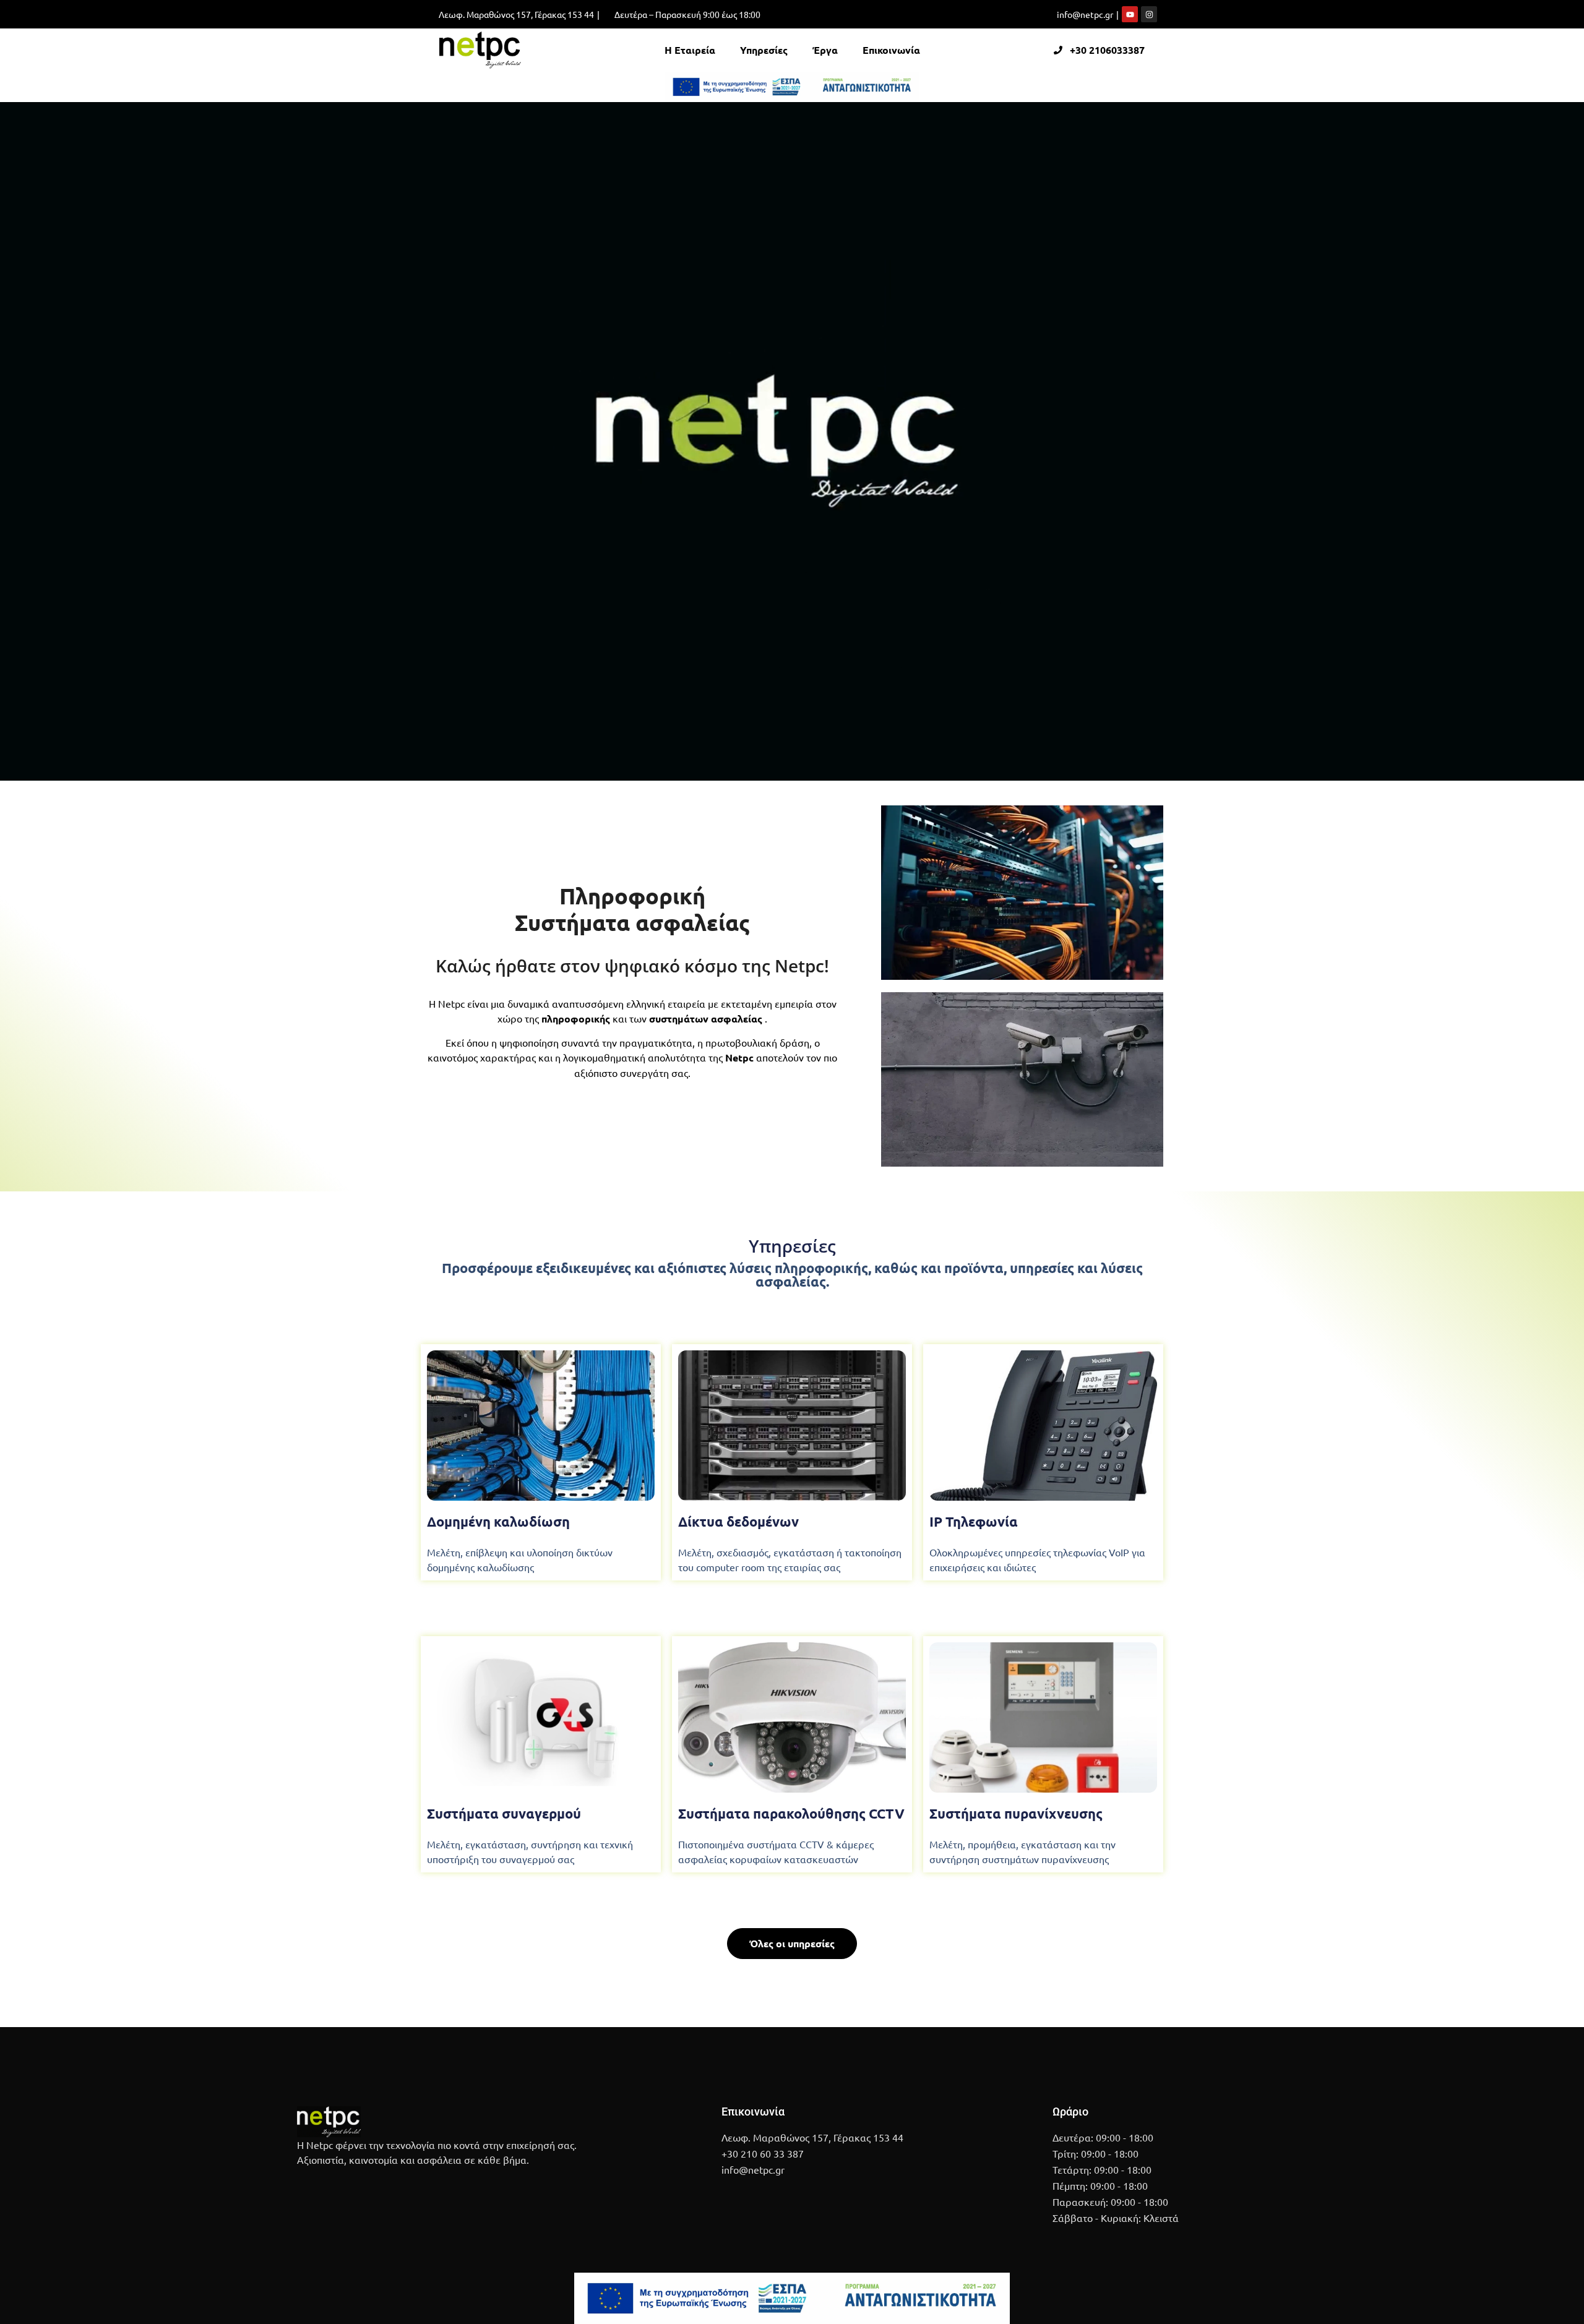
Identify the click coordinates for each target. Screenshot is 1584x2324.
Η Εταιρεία (690, 50)
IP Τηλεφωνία (974, 1521)
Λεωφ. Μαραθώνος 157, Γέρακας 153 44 (516, 14)
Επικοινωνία (891, 50)
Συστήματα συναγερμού (504, 1813)
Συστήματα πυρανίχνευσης (1016, 1813)
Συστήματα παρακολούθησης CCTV (791, 1813)
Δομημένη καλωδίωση (498, 1521)
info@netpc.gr (1085, 14)
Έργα (825, 50)
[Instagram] (1149, 14)
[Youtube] (1130, 14)
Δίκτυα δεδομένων (738, 1521)
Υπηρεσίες (764, 50)
